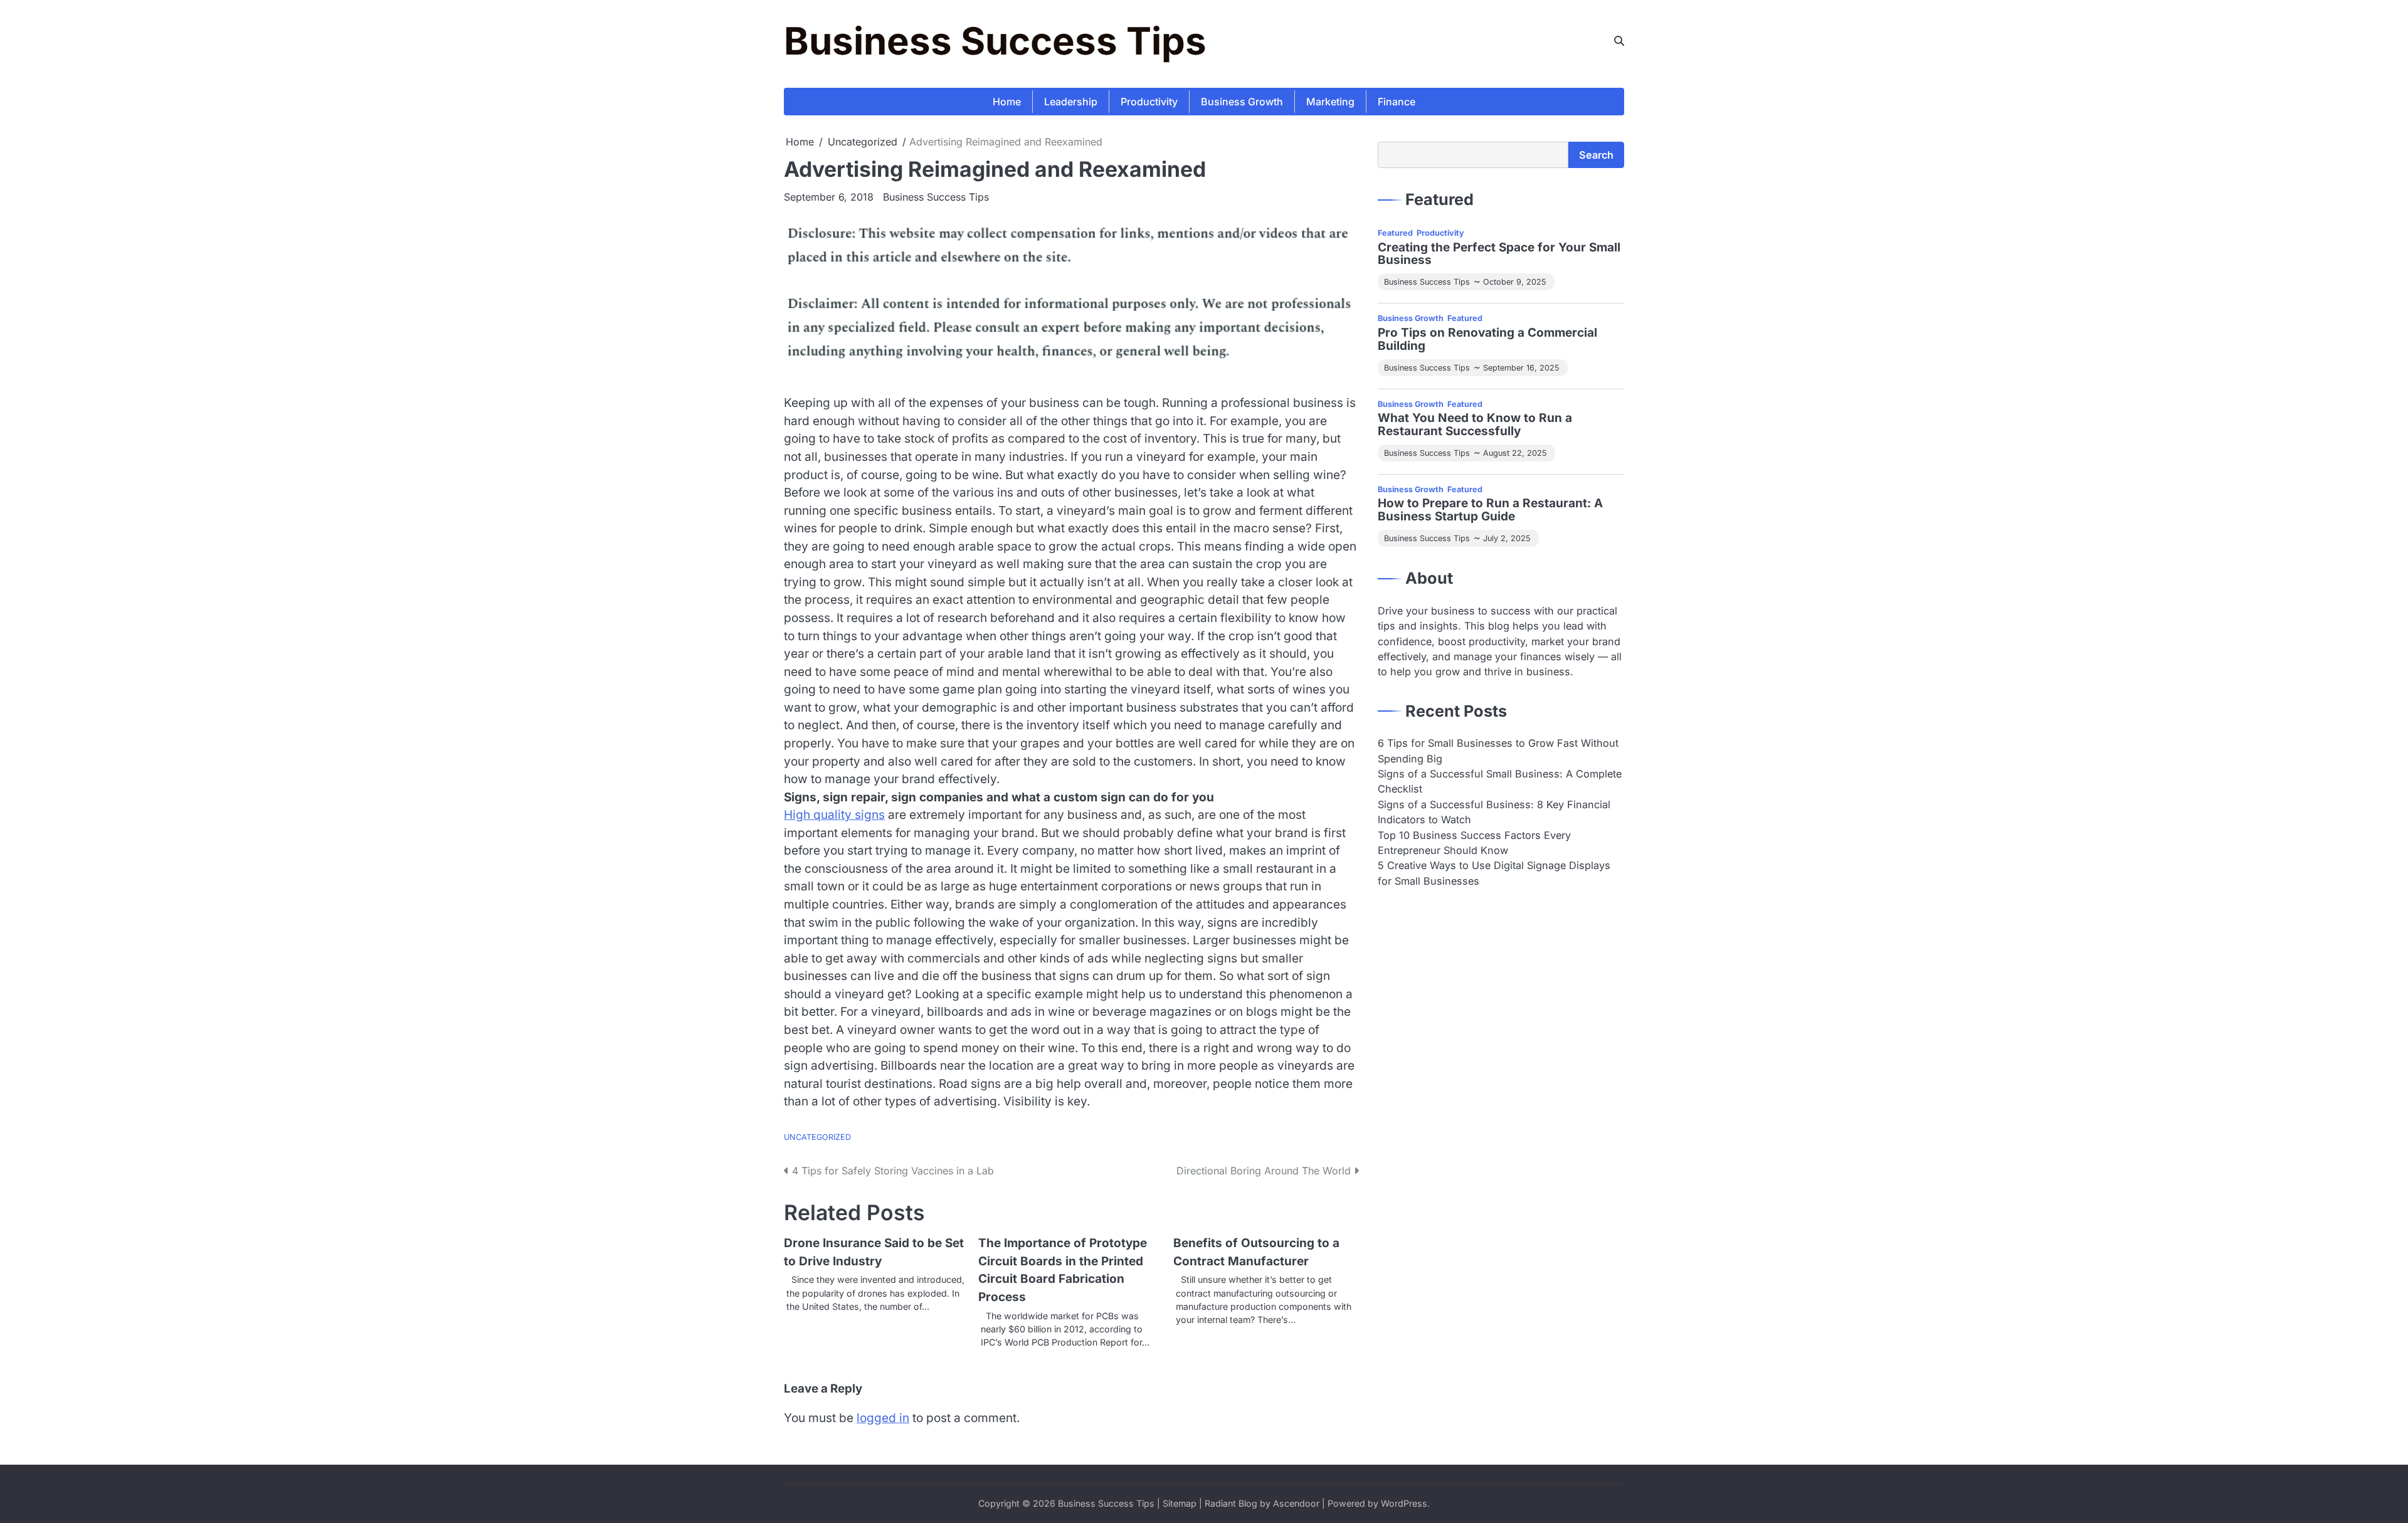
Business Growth (1242, 102)
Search (1596, 155)
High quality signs (834, 815)
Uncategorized (817, 1137)
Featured (1395, 233)
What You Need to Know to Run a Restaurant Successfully (1475, 425)
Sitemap (1180, 1503)
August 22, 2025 (1515, 453)
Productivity (1149, 102)
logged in (883, 1418)
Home (1007, 102)
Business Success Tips (995, 41)
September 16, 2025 (1521, 368)
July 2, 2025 (1507, 538)
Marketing (1330, 102)
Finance (1397, 102)
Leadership (1071, 102)
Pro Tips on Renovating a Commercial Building (1487, 340)
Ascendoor (1296, 1503)
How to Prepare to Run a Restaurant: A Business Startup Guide (1490, 510)
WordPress (1404, 1503)
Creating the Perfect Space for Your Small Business (1499, 255)
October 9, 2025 (1514, 282)
